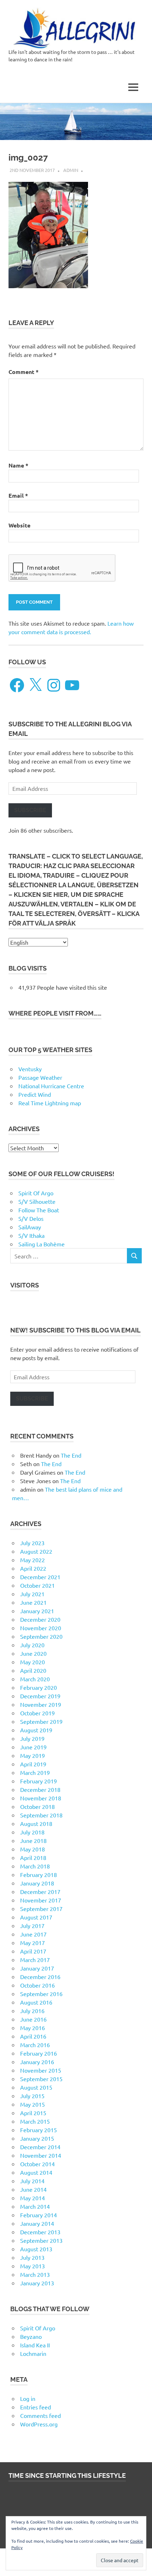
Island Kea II (35, 2345)
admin (71, 170)
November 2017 (41, 1900)
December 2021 (40, 1577)
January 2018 (37, 1883)
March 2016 (35, 2045)
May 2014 (33, 2198)
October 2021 (37, 1585)
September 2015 (41, 2079)
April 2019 (33, 1764)
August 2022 (36, 1551)
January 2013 (37, 2283)
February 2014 (39, 2215)
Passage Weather (40, 1077)
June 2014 (33, 2189)
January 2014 (37, 2223)
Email (18, 495)
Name (18, 465)
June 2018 (33, 1840)
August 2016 (36, 2002)
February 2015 (39, 2130)
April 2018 (33, 1857)
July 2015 (32, 2096)
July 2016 (32, 2011)
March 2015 (35, 2121)
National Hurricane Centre (51, 1086)
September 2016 (41, 1994)
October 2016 (37, 1985)
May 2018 (33, 1849)
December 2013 (40, 2232)
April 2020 (33, 1670)
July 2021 (32, 1594)
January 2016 (37, 2062)
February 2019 (39, 1781)
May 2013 (33, 2266)
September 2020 (41, 1636)
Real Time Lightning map (50, 1103)
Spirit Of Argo (36, 1193)
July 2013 (32, 2257)
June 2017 (33, 1934)
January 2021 (37, 1611)
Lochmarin (33, 2353)
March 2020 (35, 1679)
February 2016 (39, 2053)
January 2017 (37, 1968)
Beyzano (31, 2336)
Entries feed (36, 2407)
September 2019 (41, 1721)
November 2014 (41, 2155)
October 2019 (37, 1713)
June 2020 (33, 1653)
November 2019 (41, 1704)
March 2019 (35, 1772)
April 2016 (33, 2036)
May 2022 (33, 1560)
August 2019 (36, 1730)
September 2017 (41, 1909)
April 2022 (33, 1568)
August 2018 (36, 1823)
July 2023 (32, 1543)
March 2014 (35, 2206)
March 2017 (35, 1960)
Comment (24, 372)
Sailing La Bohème (42, 1244)
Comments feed (40, 2415)
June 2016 (33, 2019)
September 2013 (41, 2240)
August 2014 (36, 2172)
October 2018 (37, 1806)
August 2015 (36, 2087)
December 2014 (40, 2147)
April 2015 (33, 2113)
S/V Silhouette (37, 1201)
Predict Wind (35, 1094)
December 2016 (40, 1977)
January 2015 (37, 2138)
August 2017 (36, 1917)
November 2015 (41, 2070)
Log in (28, 2398)
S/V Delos (31, 1218)
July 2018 (32, 1832)
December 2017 (40, 1892)
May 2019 (33, 1755)
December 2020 (40, 1619)
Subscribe (30, 810)
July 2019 (32, 1738)
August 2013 (36, 2249)
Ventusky (30, 1069)
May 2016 (33, 2028)
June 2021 (33, 1602)
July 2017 (32, 1926)
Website (19, 525)
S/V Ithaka (31, 1235)
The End (71, 1455)
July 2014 (32, 2181)
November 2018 (41, 1798)
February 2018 (39, 1874)
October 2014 (37, 2164)
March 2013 (35, 2274)
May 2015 (33, 2104)
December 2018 (40, 1789)
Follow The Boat (39, 1210)
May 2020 (33, 1662)
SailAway (30, 1227)
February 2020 (39, 1687)
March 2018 (35, 1866)
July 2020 (32, 1645)
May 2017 (33, 1943)
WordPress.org (39, 2424)
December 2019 (40, 1696)
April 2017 (33, 1951)
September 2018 (41, 1815)
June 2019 (33, 1747)
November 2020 (41, 1628)
